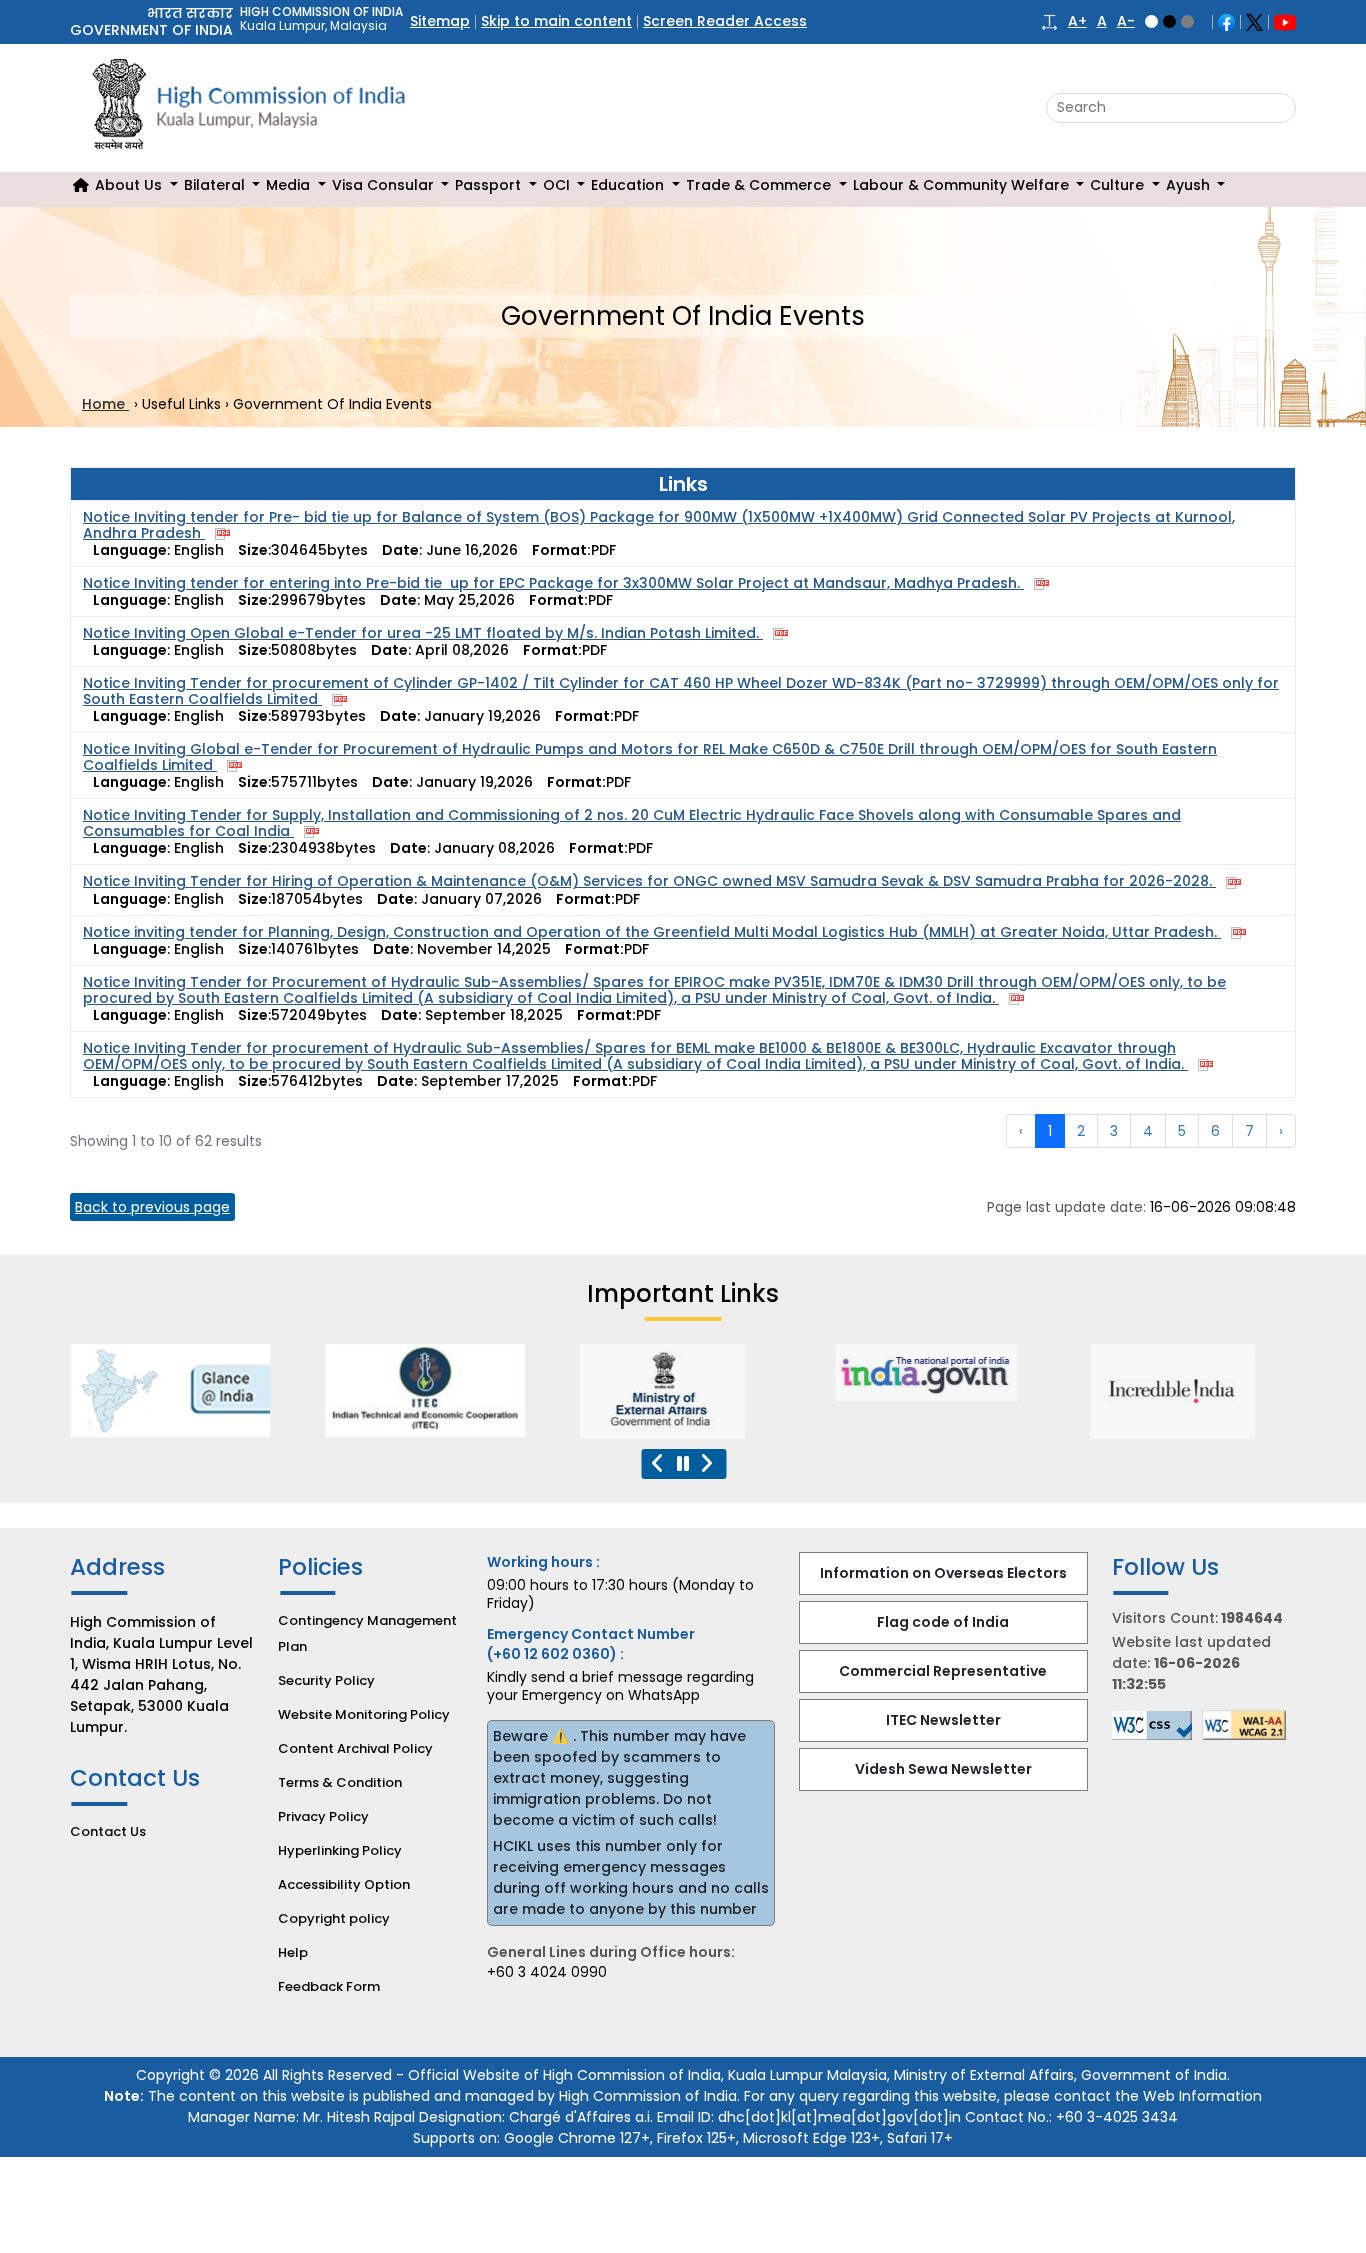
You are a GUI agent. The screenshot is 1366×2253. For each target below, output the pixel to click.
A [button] (1102, 21)
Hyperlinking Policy (340, 1850)
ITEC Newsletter (943, 1720)
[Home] (81, 185)
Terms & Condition (340, 1782)
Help (293, 1952)
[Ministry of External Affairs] (139, 1390)
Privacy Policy (323, 1816)
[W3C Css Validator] (1157, 1725)
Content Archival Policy (355, 1748)
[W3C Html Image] (1249, 1725)
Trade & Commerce (760, 185)
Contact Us (108, 1831)
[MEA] (649, 1391)
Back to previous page (152, 1207)
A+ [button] (1077, 21)
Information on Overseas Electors (943, 1573)
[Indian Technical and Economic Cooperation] (394, 1390)
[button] (1049, 21)
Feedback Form (329, 1986)
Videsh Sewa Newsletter (943, 1769)
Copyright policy (334, 1918)
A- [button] (1126, 21)
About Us (130, 185)
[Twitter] (1254, 21)
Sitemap (440, 21)
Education (629, 185)
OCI (558, 185)
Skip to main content (556, 21)
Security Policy (326, 1680)
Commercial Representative (943, 1671)
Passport (490, 185)
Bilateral (216, 185)
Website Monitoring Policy (364, 1714)
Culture (1119, 185)
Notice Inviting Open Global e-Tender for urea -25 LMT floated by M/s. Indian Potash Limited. (423, 633)
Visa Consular (385, 185)
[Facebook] (1226, 21)
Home (105, 404)
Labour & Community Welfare (963, 185)
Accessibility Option (344, 1884)
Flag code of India (943, 1622)
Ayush (1190, 185)
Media (290, 185)
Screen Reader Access (725, 21)
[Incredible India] (1159, 1391)
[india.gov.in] (904, 1372)
